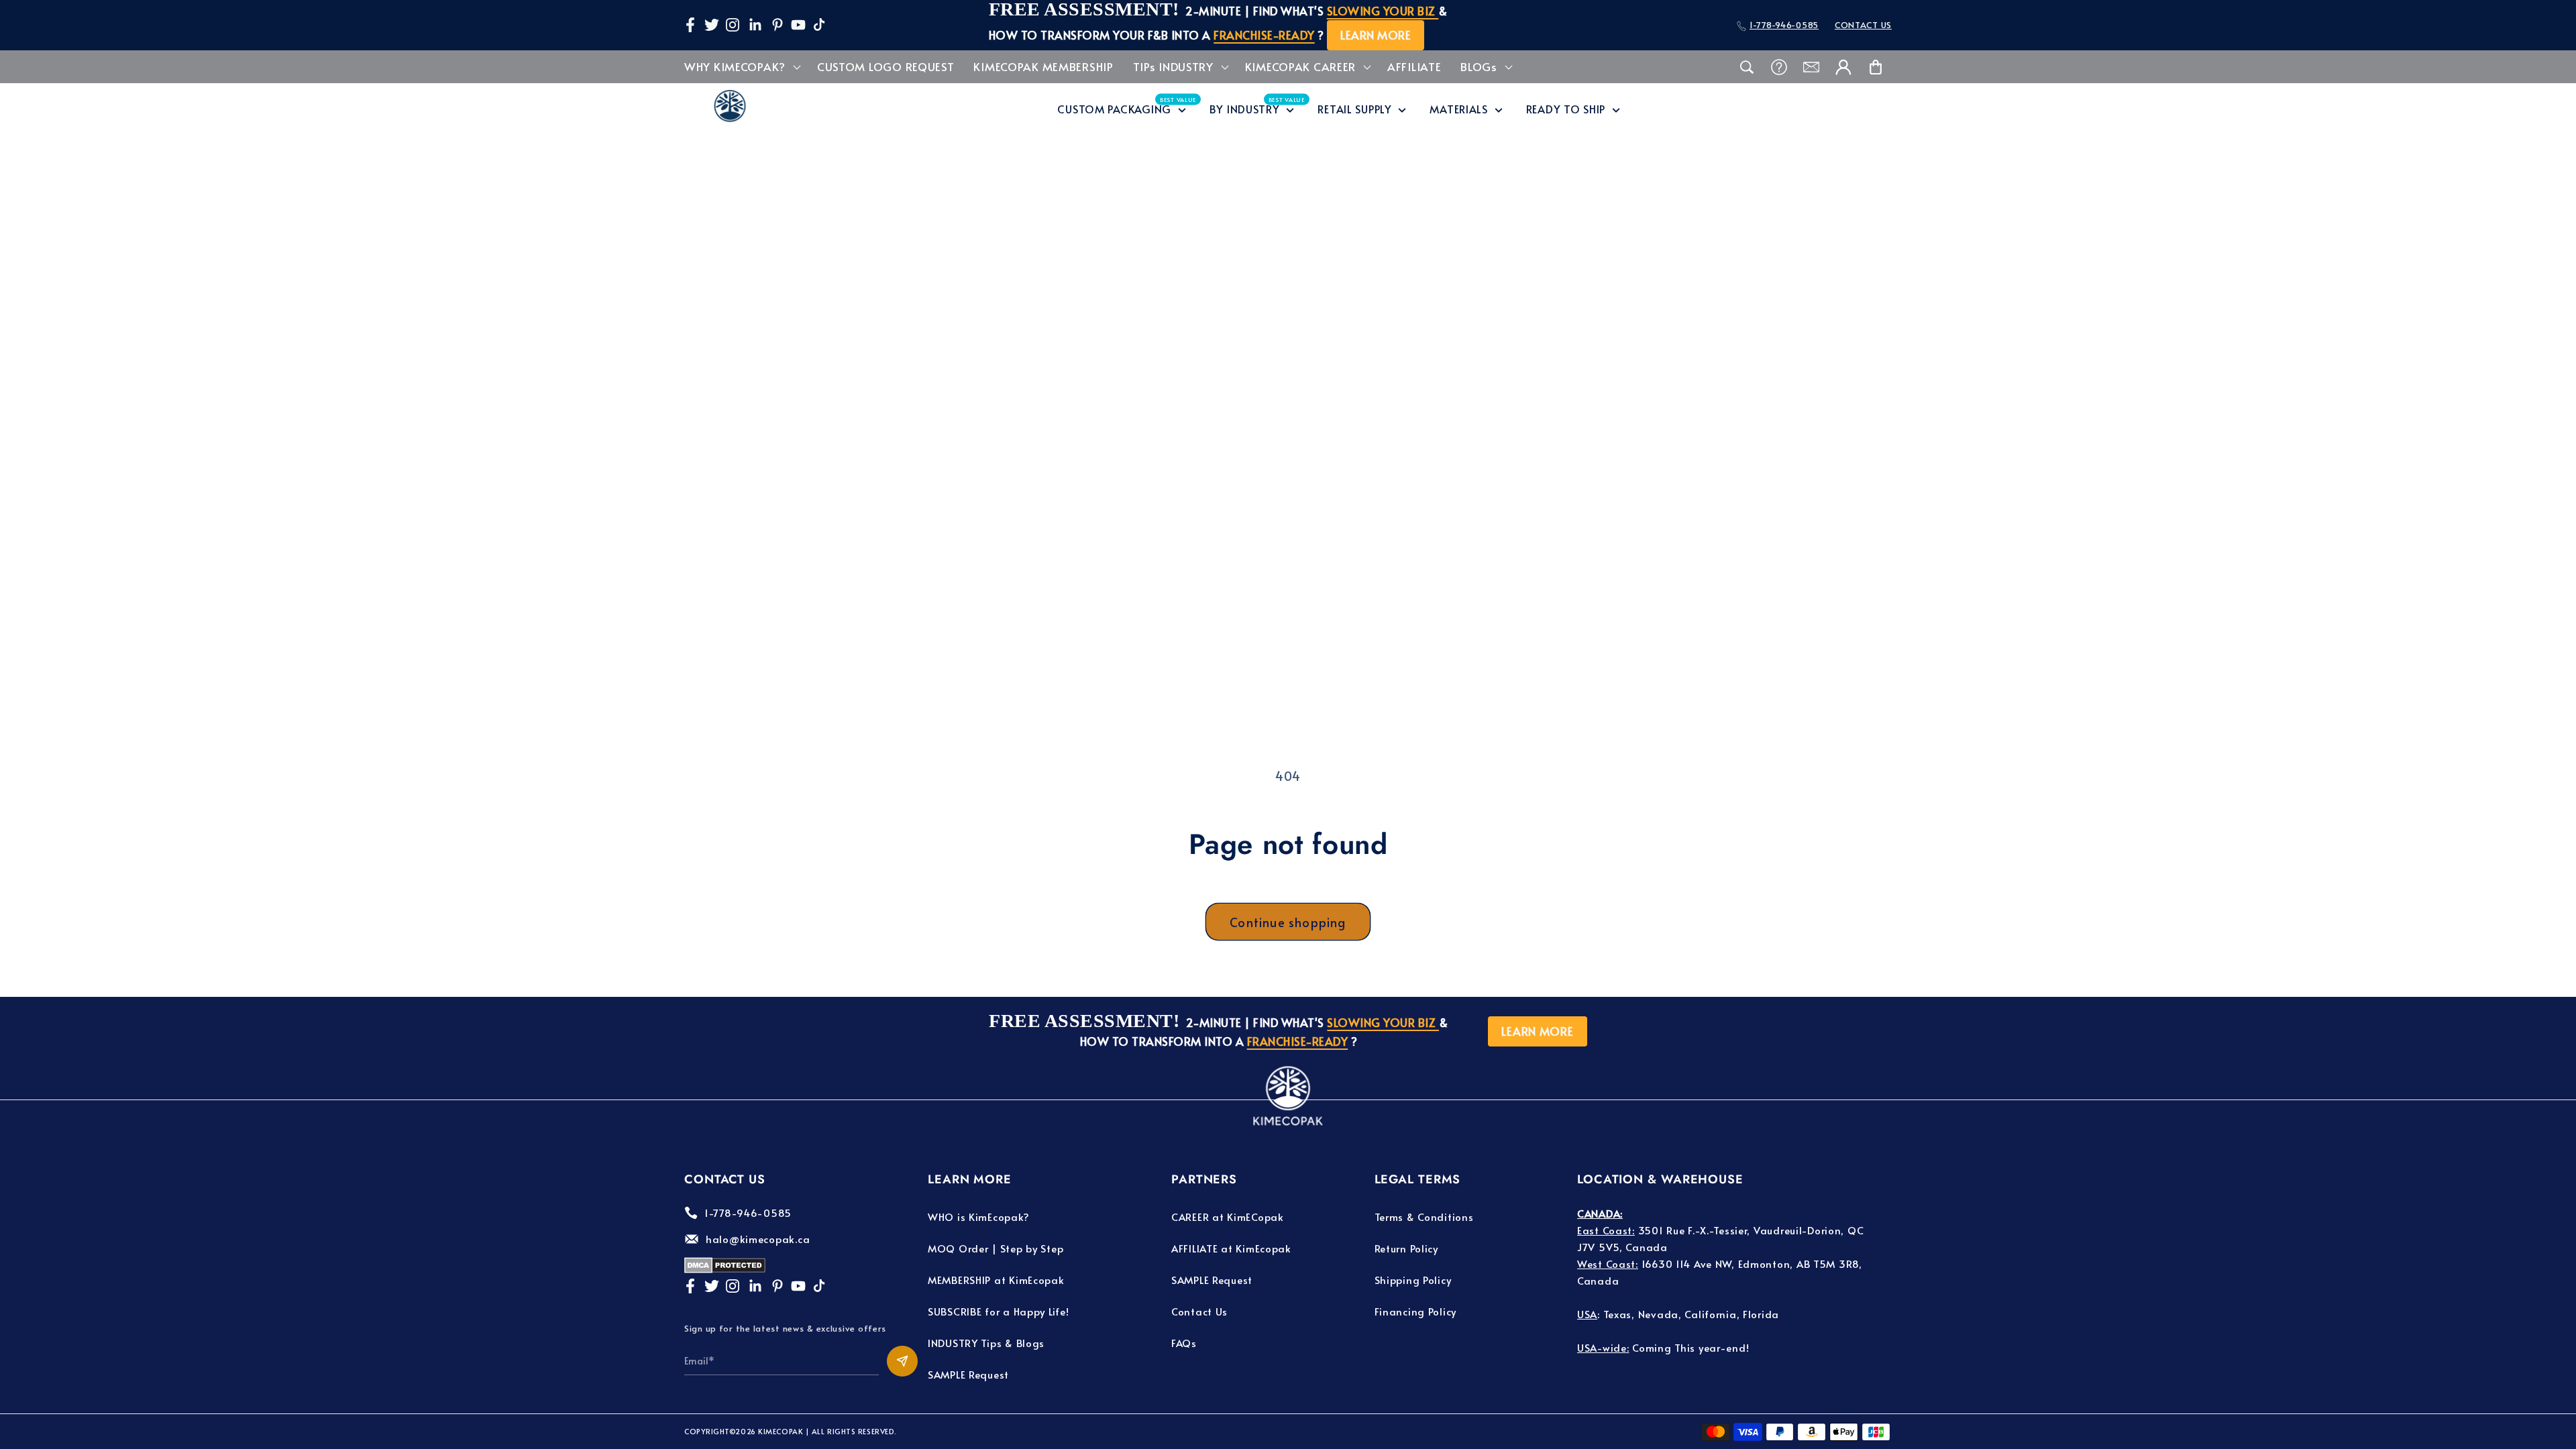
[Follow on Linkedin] (755, 25)
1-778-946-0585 (1784, 25)
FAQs (1184, 1343)
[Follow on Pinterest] (777, 25)
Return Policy (1406, 1248)
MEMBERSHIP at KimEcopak (996, 1280)
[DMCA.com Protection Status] (725, 1269)
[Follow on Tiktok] (819, 25)
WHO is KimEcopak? (978, 1217)
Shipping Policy (1413, 1280)
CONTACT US (1863, 25)
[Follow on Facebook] (690, 25)
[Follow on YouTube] (798, 25)
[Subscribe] (902, 1361)
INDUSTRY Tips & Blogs (986, 1343)
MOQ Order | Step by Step (996, 1248)
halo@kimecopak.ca (758, 1239)
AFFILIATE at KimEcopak (1231, 1248)
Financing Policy (1416, 1311)
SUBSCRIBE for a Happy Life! (998, 1311)
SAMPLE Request (968, 1374)
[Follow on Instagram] (733, 25)
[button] (741, 67)
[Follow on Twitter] (712, 25)
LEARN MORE (1376, 35)
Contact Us (1199, 1311)
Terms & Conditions (1424, 1217)
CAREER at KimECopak (1228, 1217)
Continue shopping (1288, 922)
